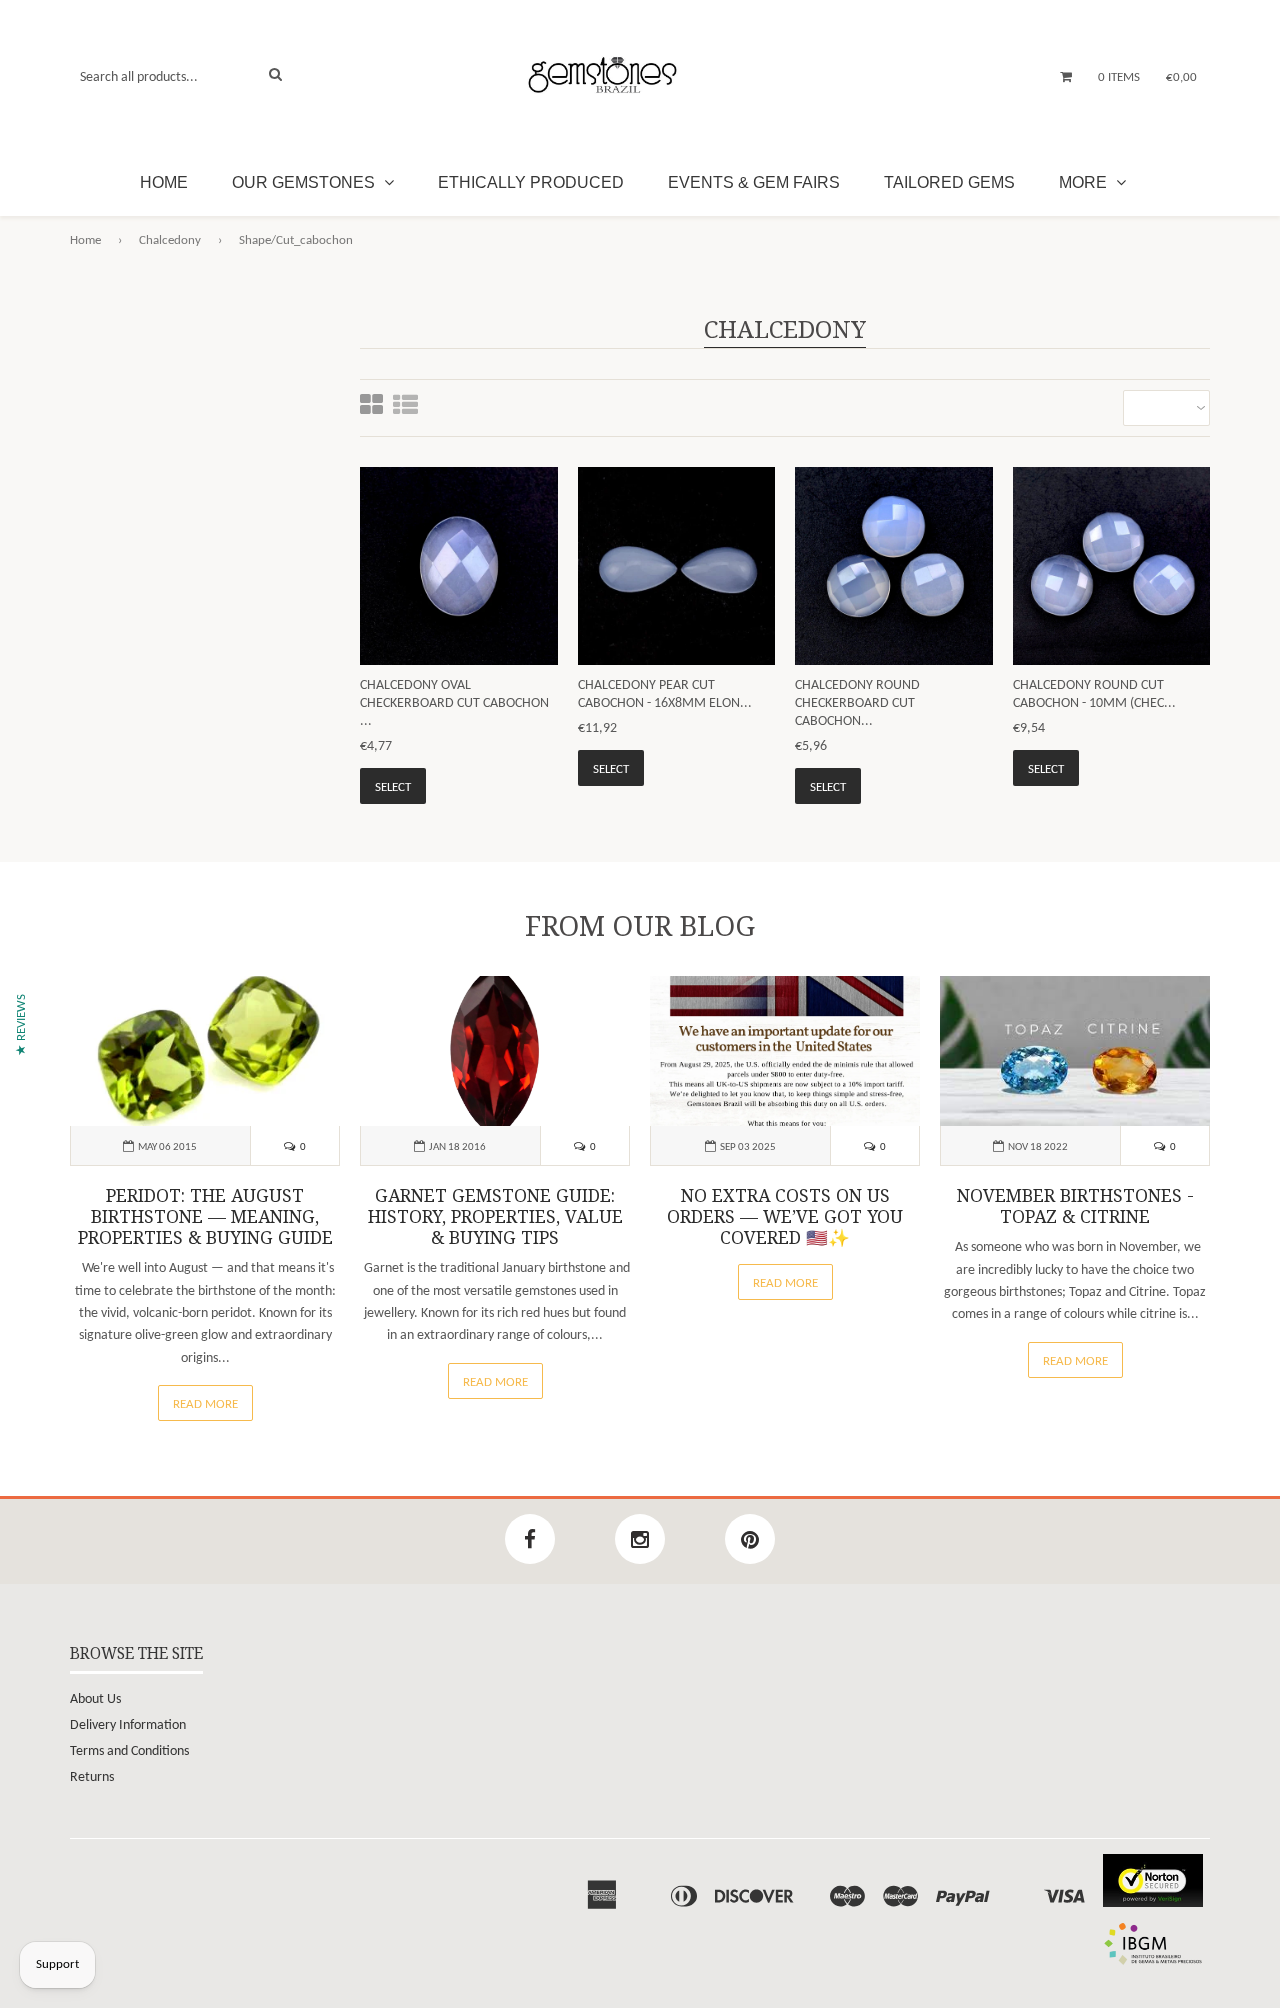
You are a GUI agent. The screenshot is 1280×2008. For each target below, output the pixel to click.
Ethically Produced (531, 182)
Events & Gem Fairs (754, 182)
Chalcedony (170, 240)
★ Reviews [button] (21, 1025)
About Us (95, 1699)
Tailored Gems (949, 182)
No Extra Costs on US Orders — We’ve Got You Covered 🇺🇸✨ (785, 1217)
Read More (205, 1404)
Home (164, 182)
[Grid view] (371, 407)
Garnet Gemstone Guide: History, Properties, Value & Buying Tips (495, 1217)
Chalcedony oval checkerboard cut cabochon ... (454, 703)
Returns (92, 1777)
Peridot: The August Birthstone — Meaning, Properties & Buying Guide (205, 1217)
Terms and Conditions (129, 1751)
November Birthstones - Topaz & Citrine (1075, 1206)
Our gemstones (305, 182)
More (1085, 182)
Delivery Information (128, 1725)
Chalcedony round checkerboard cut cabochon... (857, 703)
